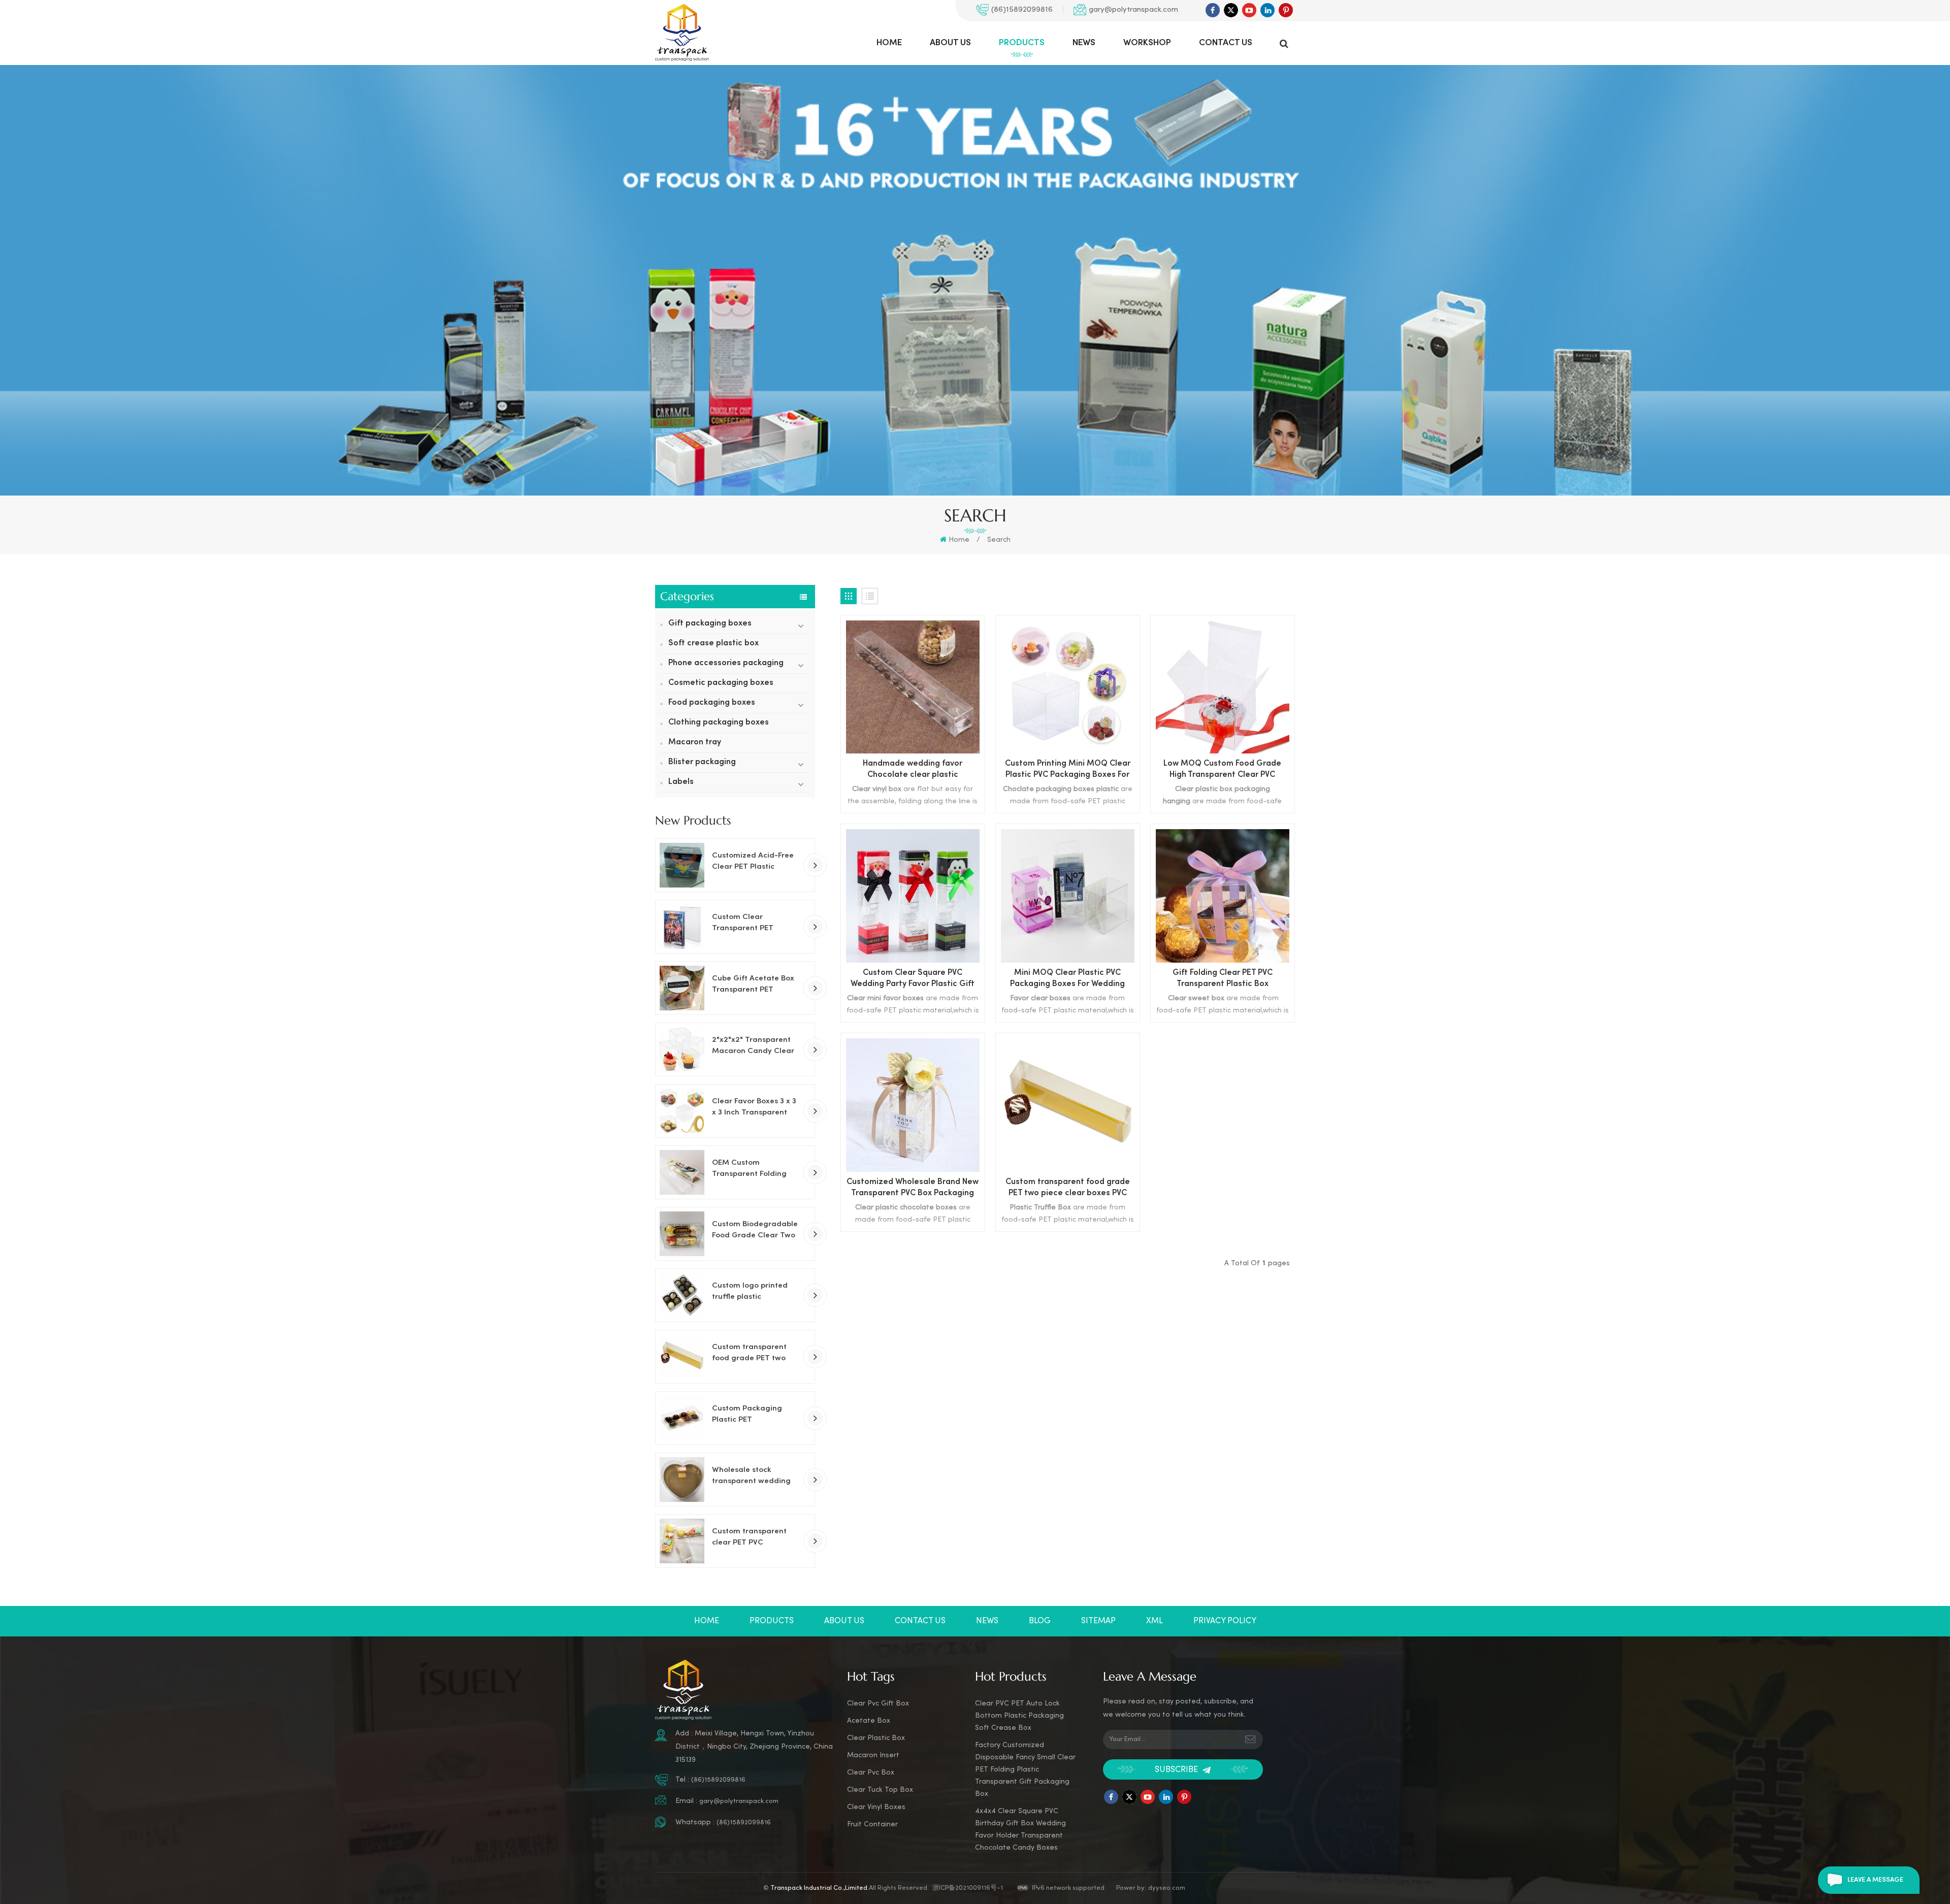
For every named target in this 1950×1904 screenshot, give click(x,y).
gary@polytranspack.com (1133, 10)
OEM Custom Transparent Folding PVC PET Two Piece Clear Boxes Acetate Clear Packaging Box (751, 1169)
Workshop (1147, 43)
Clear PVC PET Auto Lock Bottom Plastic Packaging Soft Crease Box (1019, 1716)
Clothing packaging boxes (719, 723)
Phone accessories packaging (726, 663)
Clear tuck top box (880, 1790)
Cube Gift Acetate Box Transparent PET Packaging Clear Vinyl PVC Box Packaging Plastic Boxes (753, 985)
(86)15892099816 (1022, 10)
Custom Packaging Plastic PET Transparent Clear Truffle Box (747, 1415)
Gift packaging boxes (710, 624)
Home (889, 43)
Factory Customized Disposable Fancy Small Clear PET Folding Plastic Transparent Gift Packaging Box (1025, 1770)
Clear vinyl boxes (876, 1807)
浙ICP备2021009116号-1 (968, 1888)
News (1084, 43)
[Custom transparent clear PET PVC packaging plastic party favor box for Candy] (682, 1541)
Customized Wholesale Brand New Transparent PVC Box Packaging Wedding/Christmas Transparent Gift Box (913, 1189)
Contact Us (1226, 43)
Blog (1040, 1621)
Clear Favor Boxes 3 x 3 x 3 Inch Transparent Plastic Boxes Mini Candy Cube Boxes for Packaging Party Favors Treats (756, 1108)
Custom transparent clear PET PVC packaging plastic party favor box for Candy (749, 1538)
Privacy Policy (1225, 1621)
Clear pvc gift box (878, 1704)
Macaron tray (695, 743)
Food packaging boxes (712, 703)
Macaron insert (873, 1755)
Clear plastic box (876, 1738)
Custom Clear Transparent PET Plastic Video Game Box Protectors (756, 924)
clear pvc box (871, 1773)
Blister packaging (702, 762)
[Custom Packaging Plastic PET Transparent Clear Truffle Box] (682, 1418)
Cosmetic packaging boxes (721, 683)
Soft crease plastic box (713, 644)
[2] (682, 1049)
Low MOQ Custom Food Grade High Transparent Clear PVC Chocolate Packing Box (1222, 770)
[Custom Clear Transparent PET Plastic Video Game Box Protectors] (682, 927)
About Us (950, 43)
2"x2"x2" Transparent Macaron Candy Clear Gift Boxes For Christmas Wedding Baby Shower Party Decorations (753, 1046)
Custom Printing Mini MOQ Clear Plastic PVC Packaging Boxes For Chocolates (1068, 770)
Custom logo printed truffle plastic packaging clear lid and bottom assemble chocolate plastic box (752, 1292)
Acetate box (869, 1721)
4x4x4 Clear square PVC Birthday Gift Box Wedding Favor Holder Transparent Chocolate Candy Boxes (1020, 1830)
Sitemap (1098, 1621)
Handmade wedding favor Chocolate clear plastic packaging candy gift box (913, 770)
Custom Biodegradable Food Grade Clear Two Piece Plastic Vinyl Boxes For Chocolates (755, 1231)
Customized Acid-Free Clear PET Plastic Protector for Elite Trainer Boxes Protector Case (755, 862)
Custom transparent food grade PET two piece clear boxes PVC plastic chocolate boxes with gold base (755, 1354)
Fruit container (872, 1825)
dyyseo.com (1167, 1888)
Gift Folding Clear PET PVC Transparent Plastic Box (1223, 979)
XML (1155, 1621)
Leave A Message (1875, 1880)
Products (1022, 43)
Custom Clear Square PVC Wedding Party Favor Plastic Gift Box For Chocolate (913, 980)
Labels (681, 782)
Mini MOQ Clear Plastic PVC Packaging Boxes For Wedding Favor (1067, 980)
